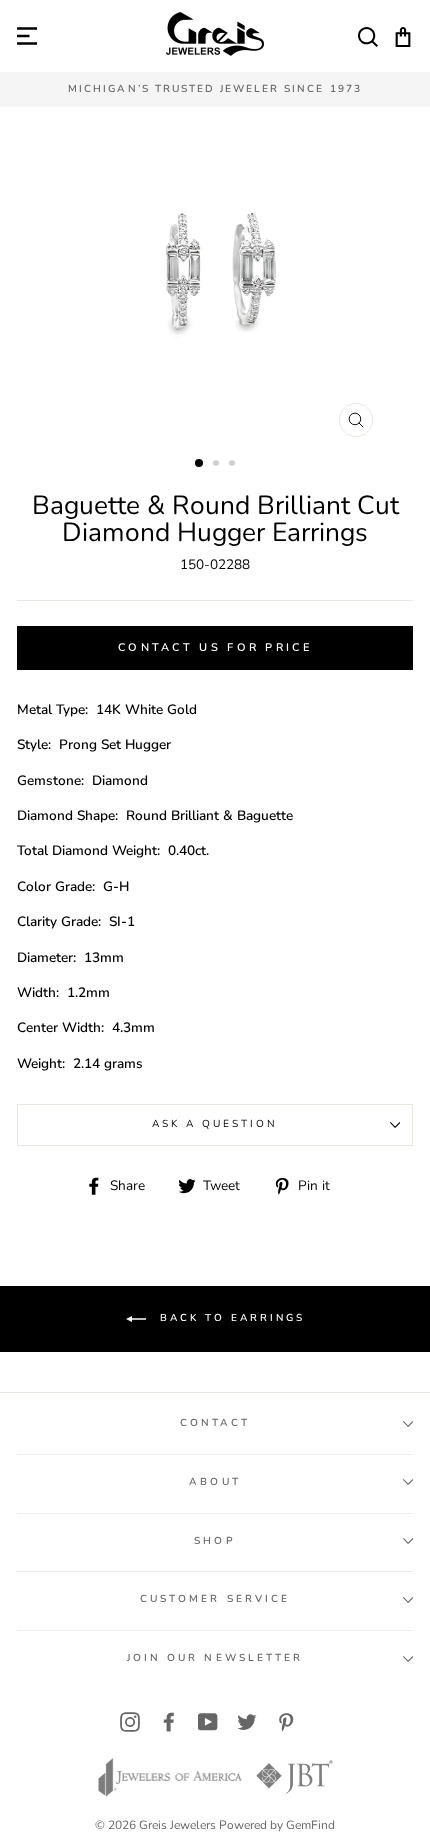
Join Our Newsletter (215, 1658)
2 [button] (218, 465)
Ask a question (215, 1124)
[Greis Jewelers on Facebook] (169, 1721)
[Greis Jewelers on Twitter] (247, 1721)
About (214, 1482)
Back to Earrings (229, 1319)
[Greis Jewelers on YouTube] (208, 1721)
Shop (214, 1541)
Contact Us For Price (215, 647)
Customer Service (215, 1599)
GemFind (310, 1825)
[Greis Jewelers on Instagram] (130, 1721)
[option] (215, 89)
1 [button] (200, 464)
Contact (215, 1423)
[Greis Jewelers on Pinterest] (286, 1721)
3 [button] (234, 465)
